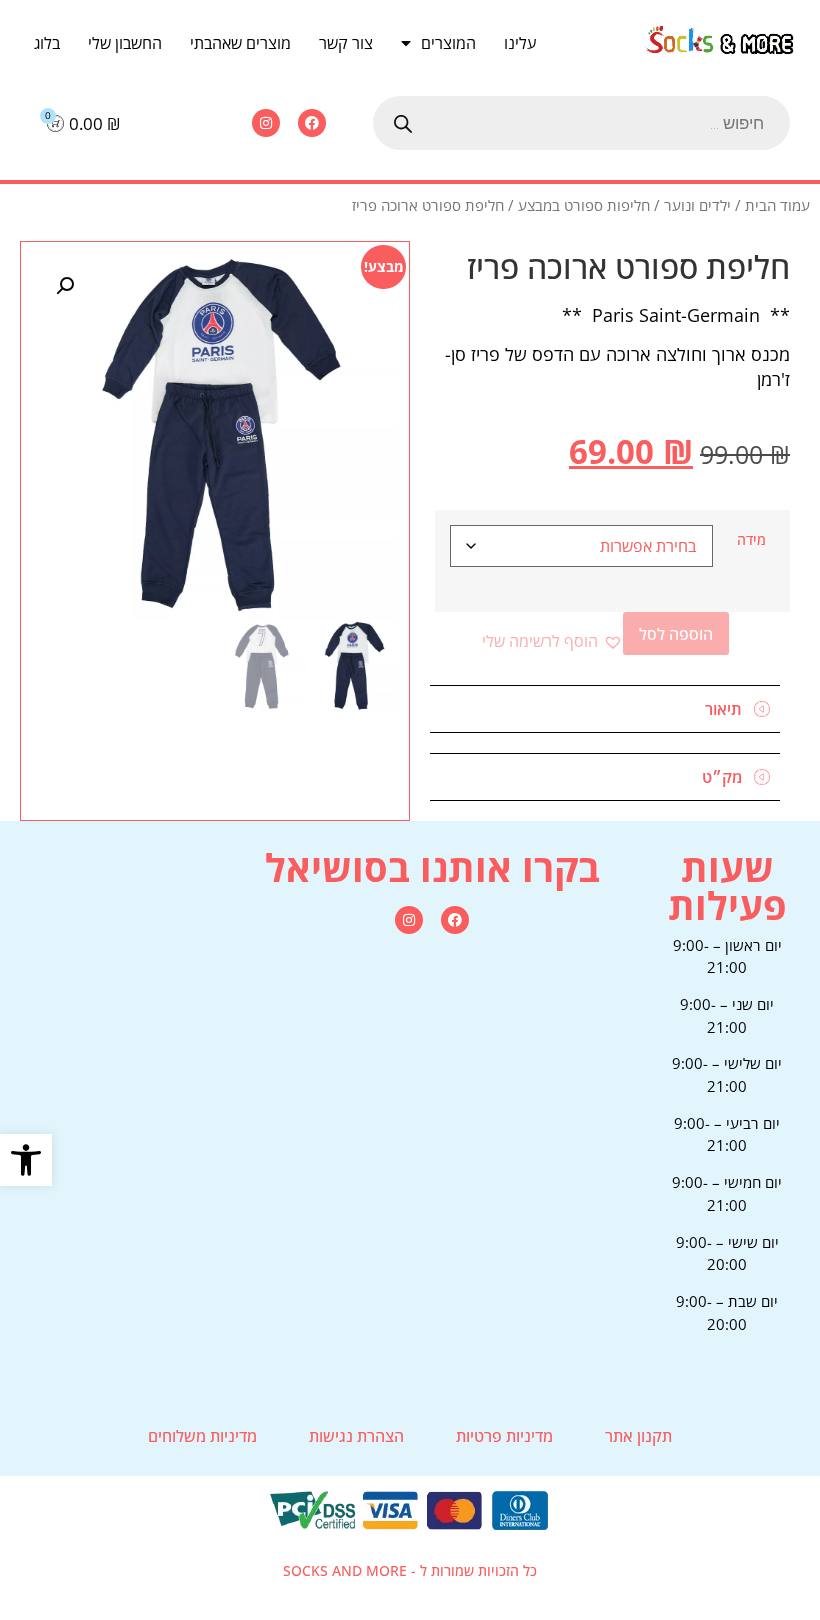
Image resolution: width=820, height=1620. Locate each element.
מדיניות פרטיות (504, 1436)
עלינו (520, 43)
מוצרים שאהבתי (240, 43)
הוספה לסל (676, 634)
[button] (26, 1160)
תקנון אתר (638, 1436)
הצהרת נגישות (356, 1436)
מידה (751, 540)
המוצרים (448, 43)
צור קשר (346, 43)
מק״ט (722, 777)
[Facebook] (312, 123)
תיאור (723, 709)
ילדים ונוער (697, 205)
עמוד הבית (777, 205)
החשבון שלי (125, 43)
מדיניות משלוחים (202, 1436)
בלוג (47, 43)
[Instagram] (266, 123)
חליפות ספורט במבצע (584, 205)
